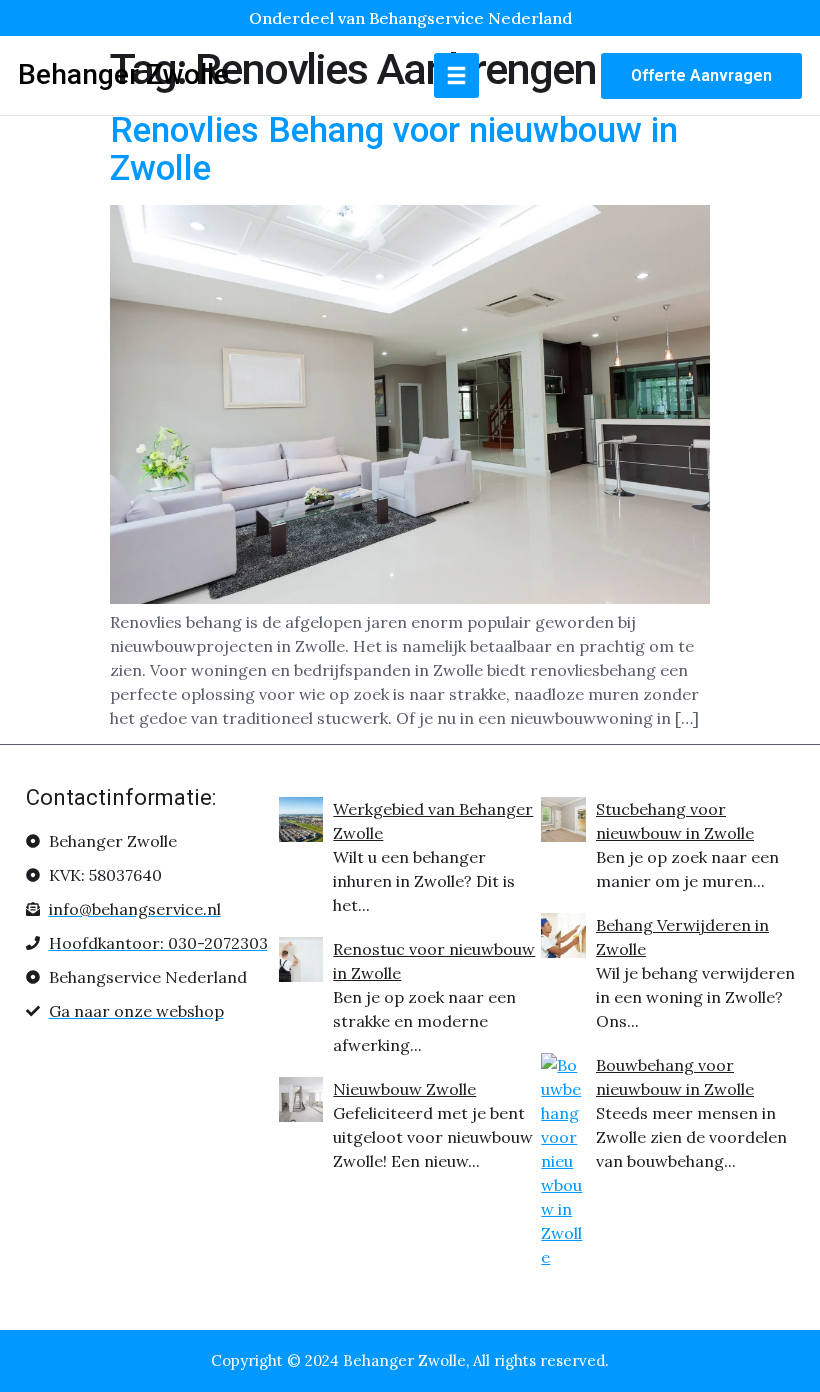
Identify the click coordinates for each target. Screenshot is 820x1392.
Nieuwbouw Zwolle (404, 1089)
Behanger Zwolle (123, 74)
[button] (456, 75)
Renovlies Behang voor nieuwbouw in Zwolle (394, 150)
